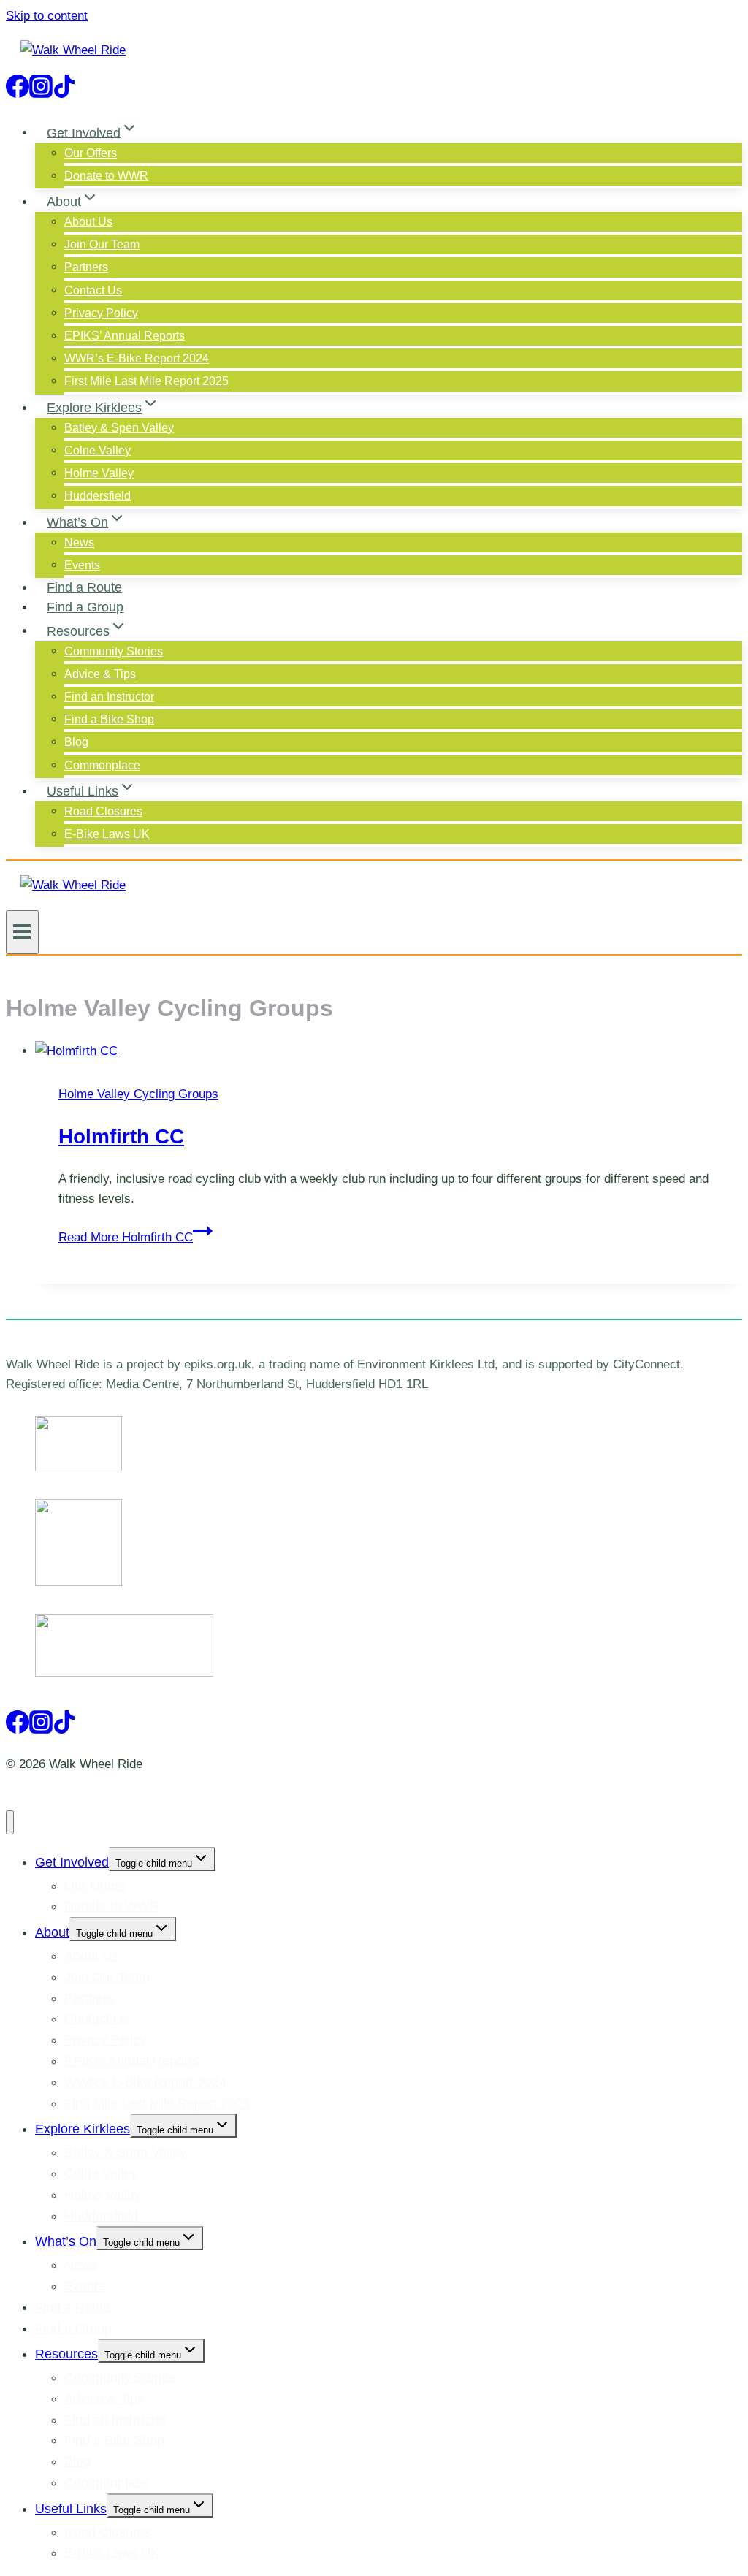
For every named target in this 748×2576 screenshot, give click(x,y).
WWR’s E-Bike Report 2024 (137, 358)
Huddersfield (98, 496)
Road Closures (103, 811)
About (52, 1932)
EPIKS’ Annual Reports (125, 336)
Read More (126, 1237)
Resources (66, 2354)
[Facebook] (18, 91)
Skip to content (47, 16)
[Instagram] (41, 91)
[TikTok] (64, 91)
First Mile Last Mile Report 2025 (146, 381)
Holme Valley (99, 473)
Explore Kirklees (83, 2129)
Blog (76, 742)
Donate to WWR (106, 176)
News (79, 542)
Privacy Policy (101, 313)
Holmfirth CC (121, 1136)
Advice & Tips (100, 674)
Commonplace (102, 765)
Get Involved (72, 1862)
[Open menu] (22, 932)
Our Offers (91, 153)
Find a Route (84, 587)
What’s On (66, 2241)
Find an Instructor (109, 697)
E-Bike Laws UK (107, 834)
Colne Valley (98, 450)
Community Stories (114, 651)
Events (82, 565)
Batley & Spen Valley (119, 428)
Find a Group (85, 607)
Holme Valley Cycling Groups (138, 1094)
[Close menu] (10, 1822)
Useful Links (71, 2509)
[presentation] (389, 1051)
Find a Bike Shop (109, 719)
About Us (88, 222)
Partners (86, 267)
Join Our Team (102, 244)
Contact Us (93, 290)
